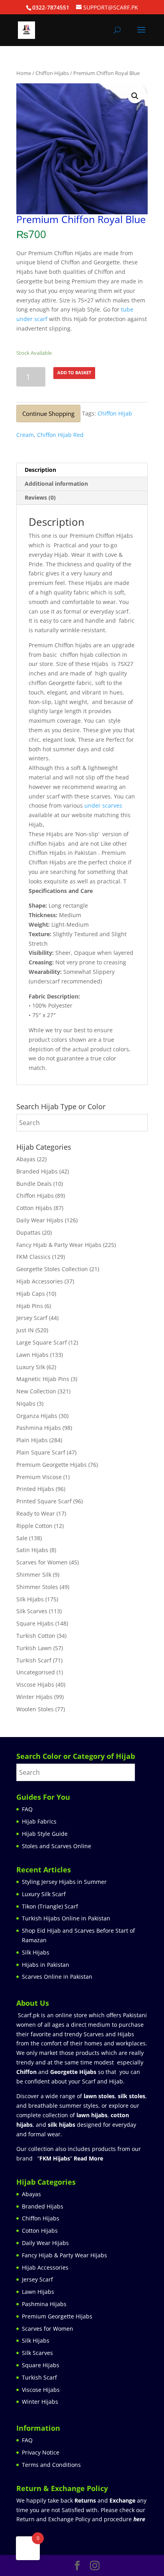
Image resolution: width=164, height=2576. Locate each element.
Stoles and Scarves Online (57, 1846)
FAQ (27, 1809)
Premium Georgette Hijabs (52, 1465)
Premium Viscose (39, 1477)
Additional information (56, 484)
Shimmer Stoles (37, 1587)
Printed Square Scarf (44, 1501)
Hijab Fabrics (39, 1821)
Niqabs (26, 1403)
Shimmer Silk (34, 1575)
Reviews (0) (40, 497)
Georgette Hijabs (73, 2072)
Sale (22, 1538)
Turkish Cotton (36, 1636)
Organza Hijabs (37, 1416)
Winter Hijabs (34, 1697)
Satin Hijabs (32, 1550)
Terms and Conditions (51, 2465)
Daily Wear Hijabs (40, 1220)
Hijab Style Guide (45, 1834)
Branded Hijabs (37, 1171)
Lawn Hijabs (32, 1355)
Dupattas (28, 1232)
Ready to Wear (36, 1513)
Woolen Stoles (35, 1709)
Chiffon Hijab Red (60, 435)
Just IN (25, 1330)
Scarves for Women (42, 1562)
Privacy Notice (41, 2452)
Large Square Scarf (42, 1342)
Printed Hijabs (35, 1489)
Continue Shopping (48, 414)
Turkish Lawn (34, 1648)
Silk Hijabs (30, 1599)
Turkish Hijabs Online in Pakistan (66, 1918)
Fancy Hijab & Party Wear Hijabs (59, 1245)
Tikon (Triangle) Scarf (50, 1906)
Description (40, 470)
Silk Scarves (32, 1611)
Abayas (26, 1159)
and (105, 2500)
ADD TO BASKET (74, 372)
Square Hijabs (35, 1623)
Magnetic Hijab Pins (43, 1379)
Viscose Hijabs (35, 1684)
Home (24, 73)
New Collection (36, 1391)
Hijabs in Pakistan (46, 1965)
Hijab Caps (31, 1294)
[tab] (82, 470)
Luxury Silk (31, 1367)
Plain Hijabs (32, 1440)
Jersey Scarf (32, 1318)
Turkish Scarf (34, 1660)
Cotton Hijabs (34, 1208)
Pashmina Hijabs (39, 1428)
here (139, 2519)
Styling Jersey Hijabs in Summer (64, 1882)
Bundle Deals (34, 1184)
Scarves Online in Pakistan (57, 1977)
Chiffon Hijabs (52, 73)
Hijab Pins (30, 1306)
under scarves (103, 805)
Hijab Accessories (40, 1281)
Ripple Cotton (34, 1526)
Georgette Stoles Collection (52, 1269)
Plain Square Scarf (41, 1452)
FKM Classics (33, 1257)
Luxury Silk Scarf (44, 1894)
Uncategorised (36, 1672)
